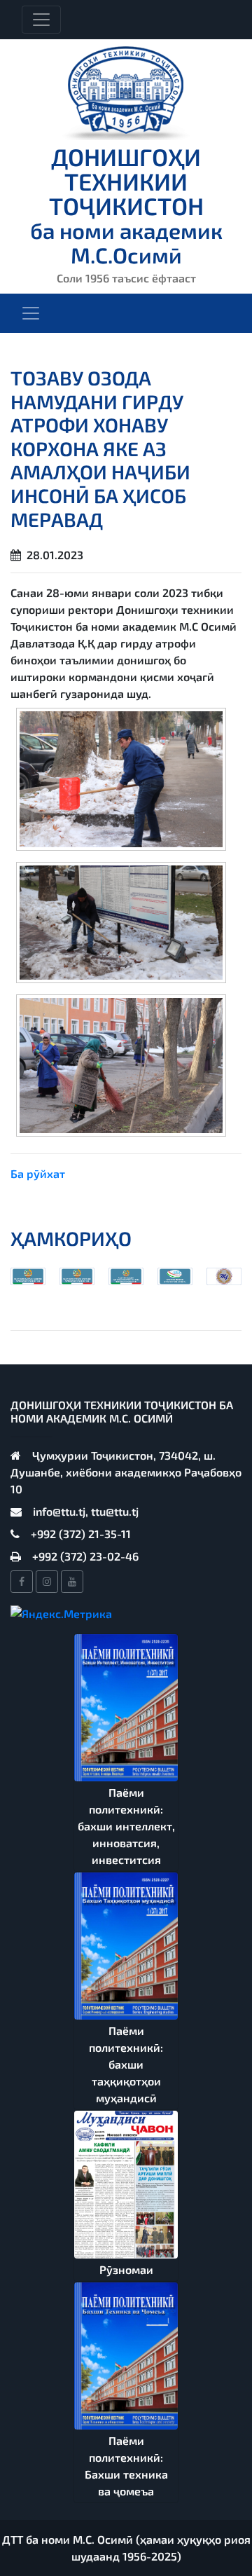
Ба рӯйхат (38, 1173)
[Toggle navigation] (41, 20)
